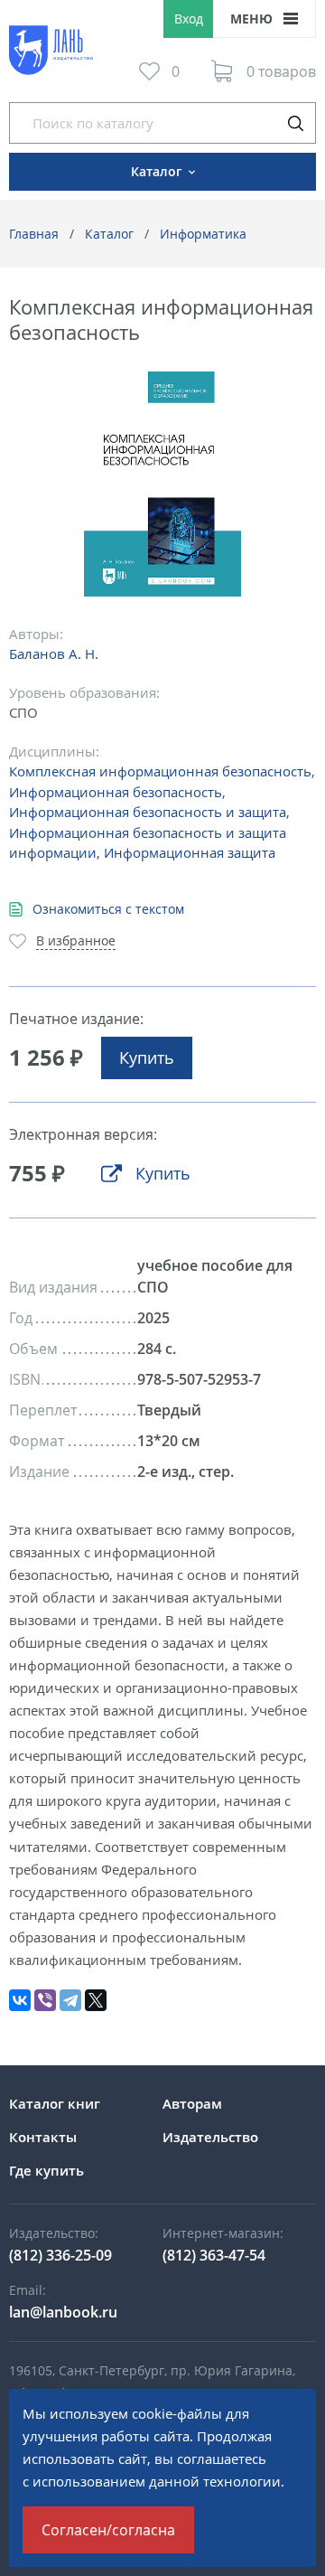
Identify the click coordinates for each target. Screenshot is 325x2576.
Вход (189, 19)
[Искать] (295, 123)
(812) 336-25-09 (60, 2255)
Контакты (43, 2137)
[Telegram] (70, 2000)
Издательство (210, 2137)
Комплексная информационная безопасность (160, 771)
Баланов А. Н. (54, 653)
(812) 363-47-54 (214, 2255)
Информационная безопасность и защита (148, 812)
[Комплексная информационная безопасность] (163, 484)
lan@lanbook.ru (63, 2312)
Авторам (192, 2103)
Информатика (203, 234)
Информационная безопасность (116, 792)
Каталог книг (55, 2103)
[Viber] (45, 2000)
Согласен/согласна (108, 2530)
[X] (96, 2000)
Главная (34, 234)
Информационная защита (190, 852)
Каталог (109, 234)
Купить (147, 1058)
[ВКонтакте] (20, 2000)
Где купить (46, 2170)
